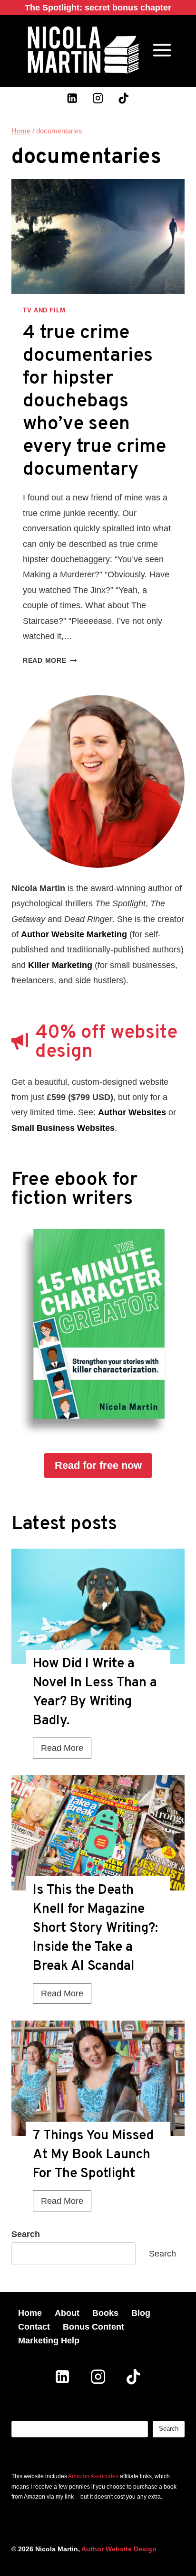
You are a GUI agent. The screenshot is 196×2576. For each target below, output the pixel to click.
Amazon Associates (93, 2476)
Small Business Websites (63, 1128)
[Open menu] (162, 50)
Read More (50, 660)
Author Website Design (119, 2549)
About (67, 2313)
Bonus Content (93, 2327)
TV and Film (44, 310)
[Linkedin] (73, 98)
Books (105, 2313)
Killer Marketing (60, 965)
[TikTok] (123, 98)
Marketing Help (49, 2341)
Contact (34, 2327)
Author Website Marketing (74, 934)
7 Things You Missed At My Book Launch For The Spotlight (93, 2155)
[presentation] (98, 1606)
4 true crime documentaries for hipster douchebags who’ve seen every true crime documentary (94, 402)
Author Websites (132, 1112)
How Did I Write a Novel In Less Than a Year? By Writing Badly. (95, 1692)
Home (30, 2313)
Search (162, 2254)
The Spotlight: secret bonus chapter (98, 8)
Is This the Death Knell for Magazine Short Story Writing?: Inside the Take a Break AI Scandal (95, 1928)
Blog (141, 2313)
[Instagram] (98, 98)
